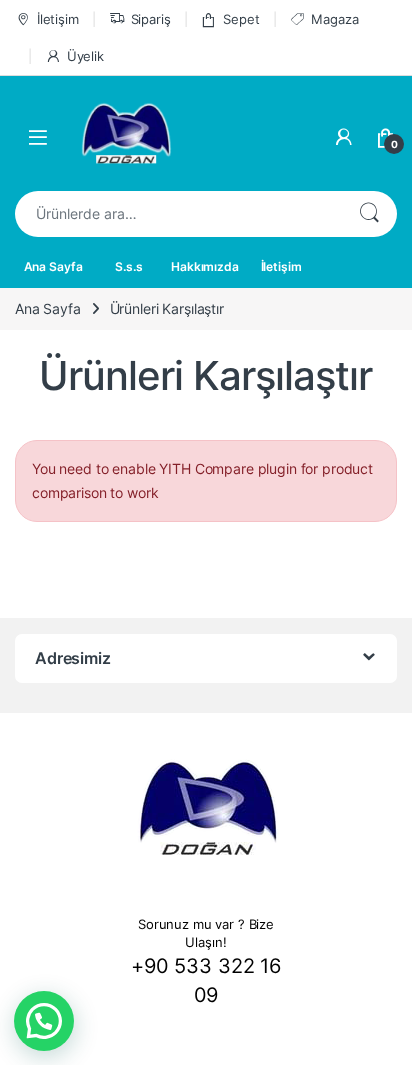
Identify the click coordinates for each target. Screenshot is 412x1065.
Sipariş (151, 19)
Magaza (334, 19)
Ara (369, 214)
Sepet (241, 19)
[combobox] (178, 214)
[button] (44, 1021)
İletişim (58, 19)
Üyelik (85, 56)
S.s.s (128, 266)
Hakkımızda (205, 266)
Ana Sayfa (53, 266)
